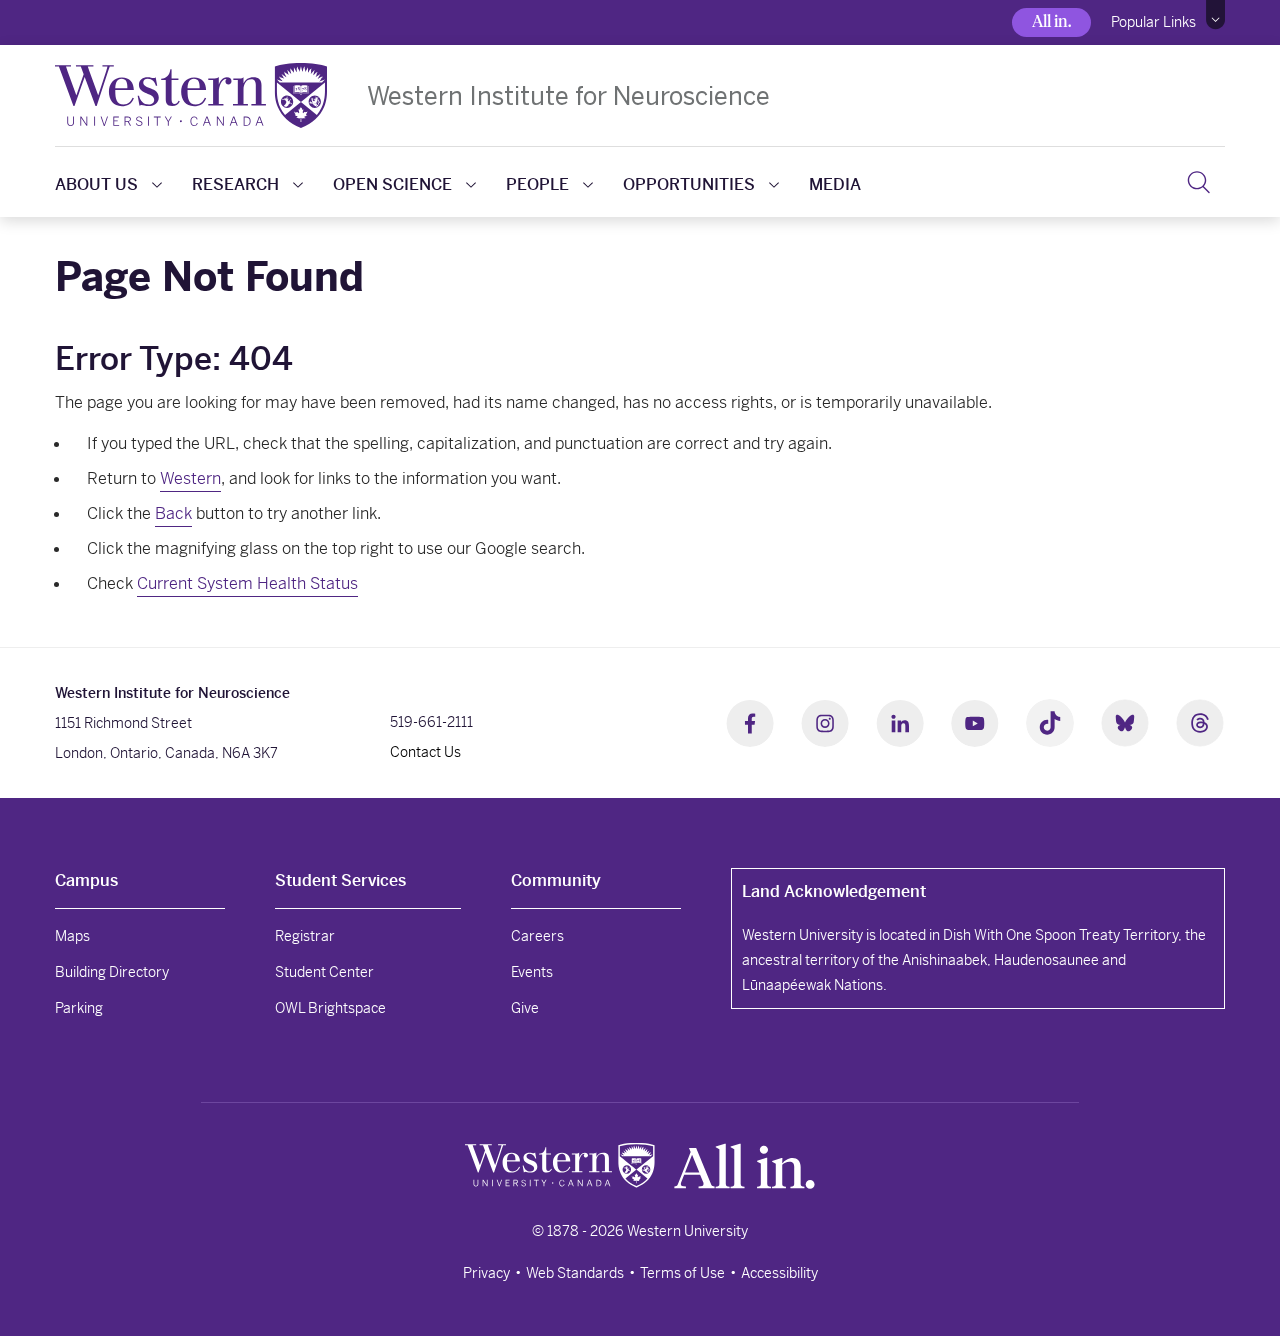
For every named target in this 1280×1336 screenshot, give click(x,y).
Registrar (305, 936)
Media (835, 184)
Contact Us (425, 752)
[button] (1215, 15)
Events (532, 972)
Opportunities (689, 184)
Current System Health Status (247, 583)
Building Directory (112, 972)
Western (190, 478)
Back (173, 513)
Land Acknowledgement (834, 891)
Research (235, 184)
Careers (537, 936)
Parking (79, 1008)
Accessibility (779, 1273)
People (537, 184)
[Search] (1198, 182)
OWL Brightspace (330, 1008)
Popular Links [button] (1153, 22)
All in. (1051, 21)
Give (525, 1008)
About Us (96, 184)
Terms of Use (682, 1273)
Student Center (324, 972)
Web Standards (575, 1273)
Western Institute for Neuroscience (568, 95)
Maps (72, 936)
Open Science (392, 184)
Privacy (486, 1273)
